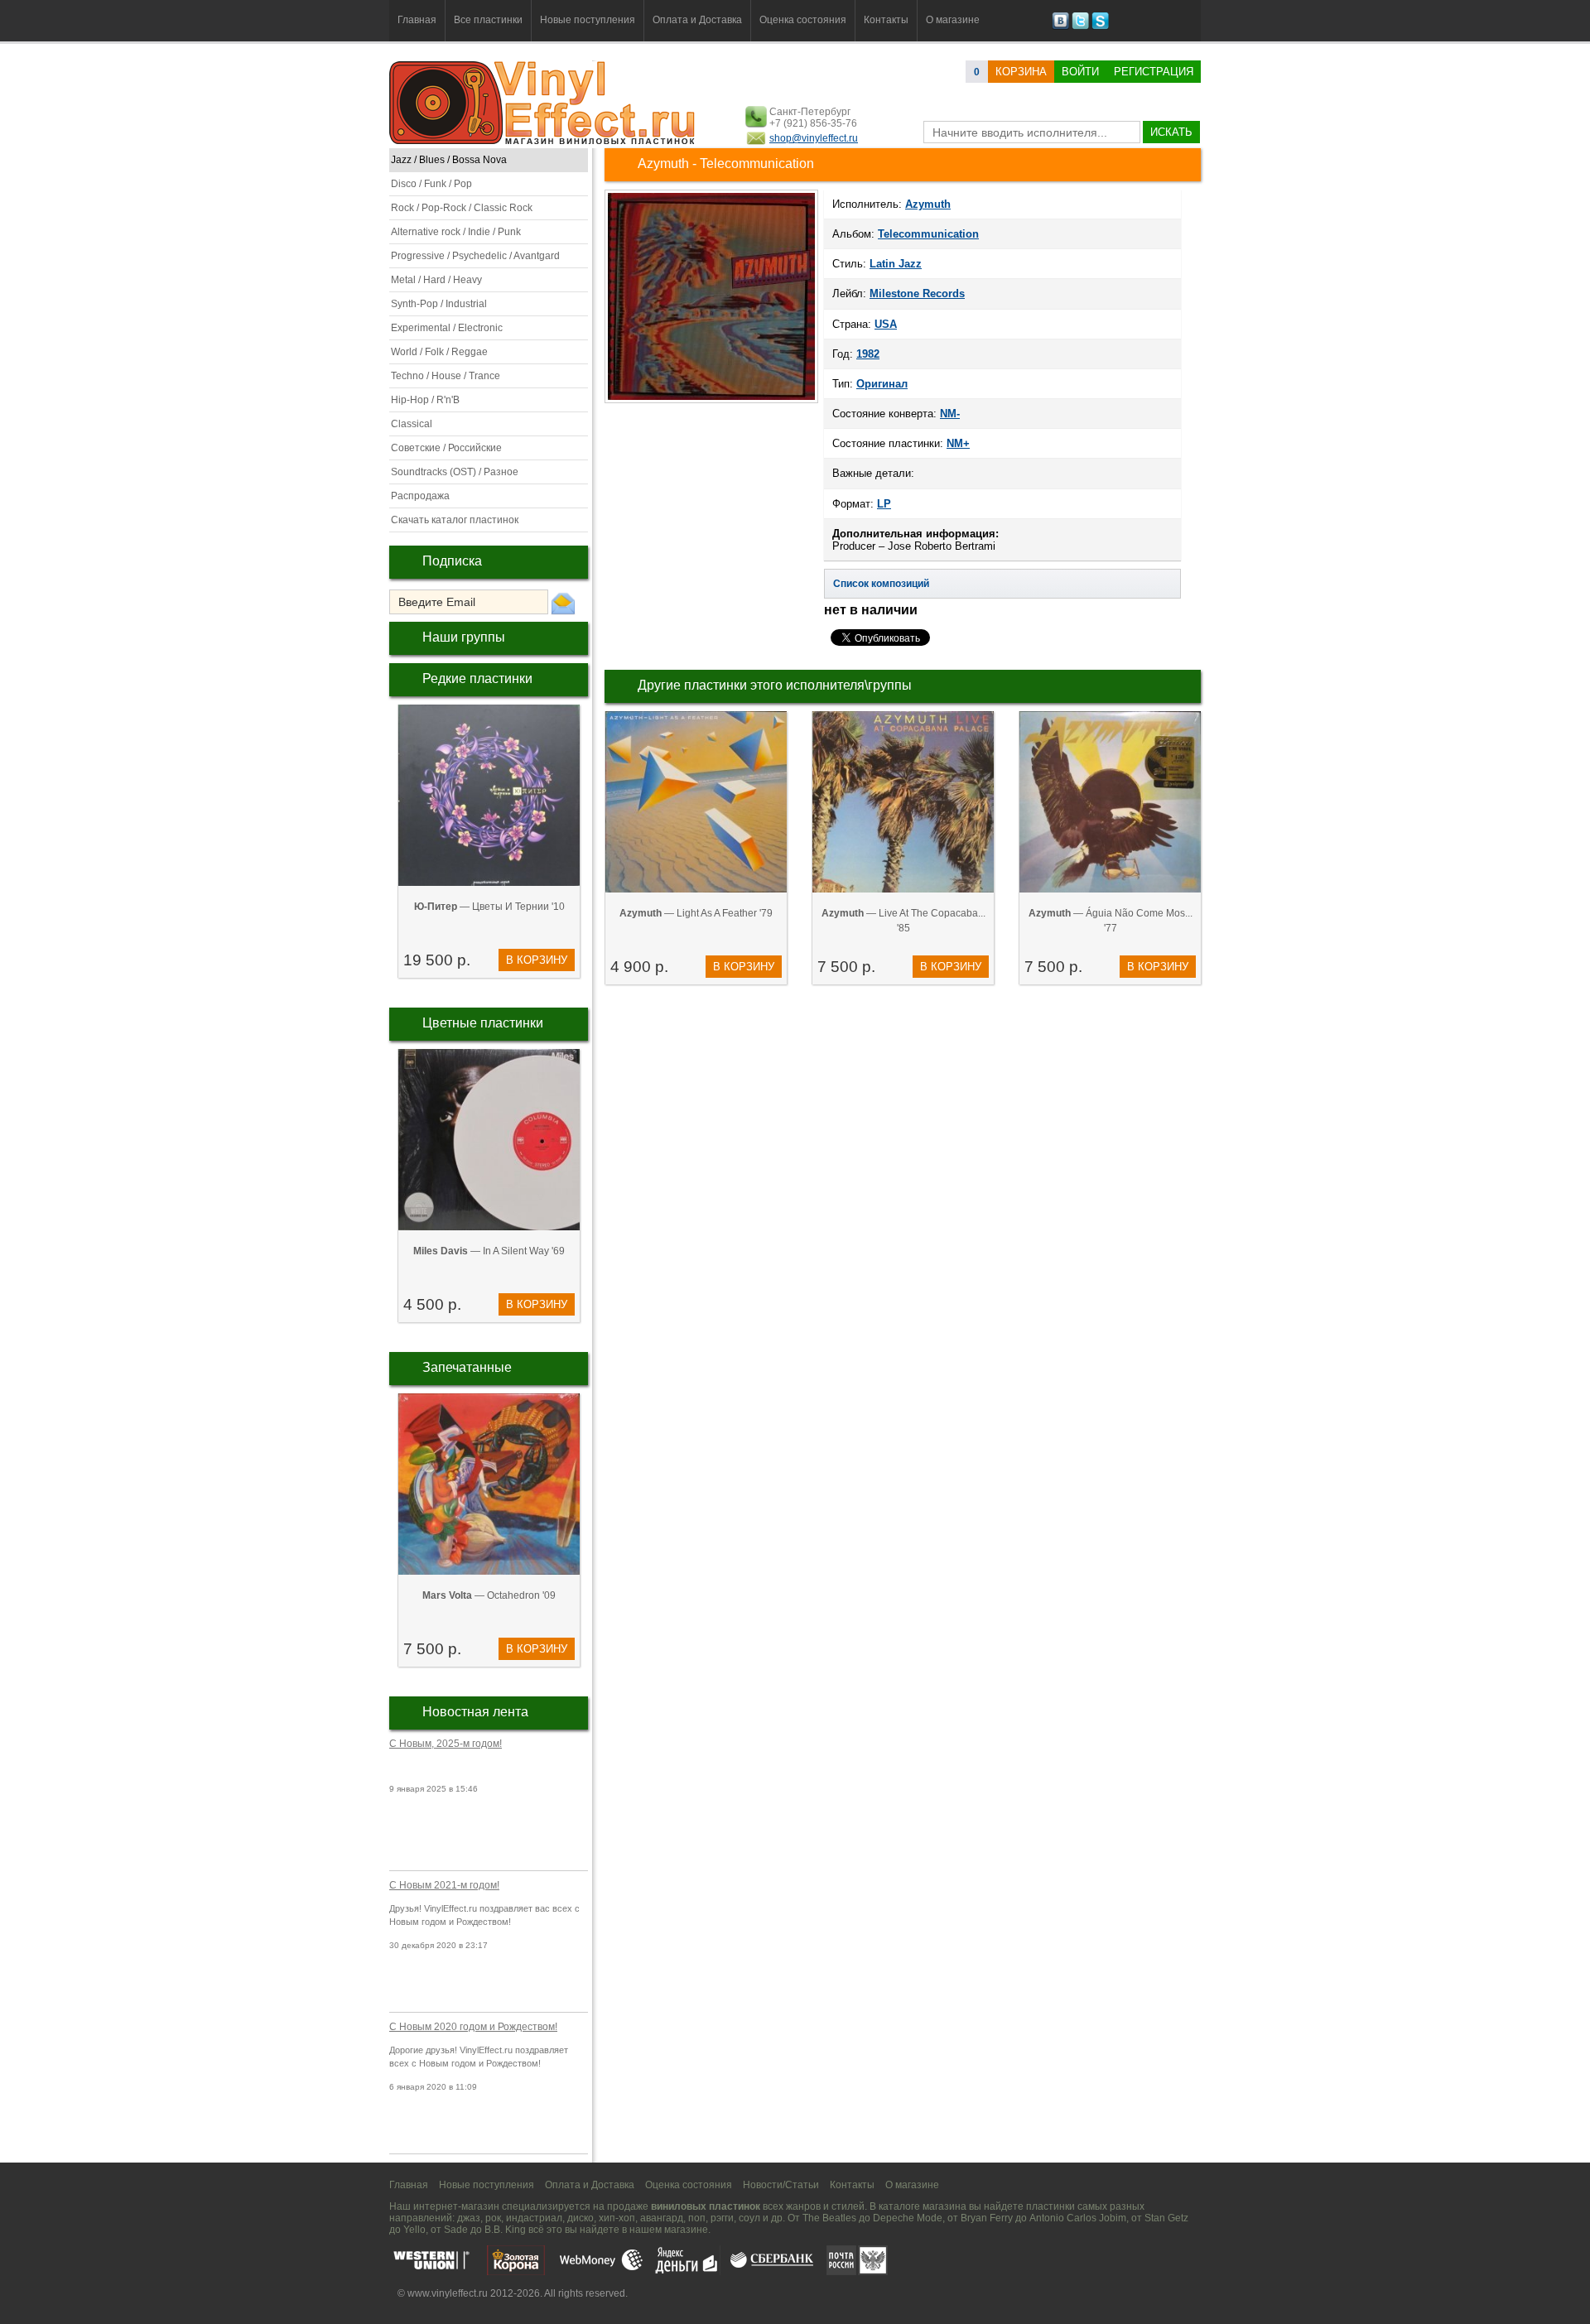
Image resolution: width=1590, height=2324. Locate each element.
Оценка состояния (803, 20)
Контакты (886, 20)
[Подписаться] (563, 603)
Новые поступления (588, 20)
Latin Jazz (896, 264)
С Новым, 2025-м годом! (446, 1744)
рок (493, 2218)
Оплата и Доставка (697, 20)
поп (697, 2218)
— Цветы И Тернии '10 (489, 907)
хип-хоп (617, 2218)
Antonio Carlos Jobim (1078, 2218)
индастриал (534, 2218)
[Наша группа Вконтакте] (1060, 26)
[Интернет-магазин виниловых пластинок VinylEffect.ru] (544, 141)
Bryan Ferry (987, 2218)
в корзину (537, 960)
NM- (950, 414)
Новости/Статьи (781, 2185)
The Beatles (829, 2218)
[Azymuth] (711, 402)
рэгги (722, 2218)
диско (581, 2218)
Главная (417, 20)
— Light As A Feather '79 (696, 913)
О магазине (953, 20)
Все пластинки (488, 20)
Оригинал (882, 384)
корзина (1021, 72)
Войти (1080, 72)
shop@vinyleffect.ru (814, 138)
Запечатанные (467, 1367)
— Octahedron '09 (489, 1595)
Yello (414, 2230)
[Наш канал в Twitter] (1080, 26)
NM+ (958, 443)
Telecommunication (928, 234)
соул (749, 2218)
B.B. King (505, 2230)
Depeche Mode (908, 2218)
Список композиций (881, 584)
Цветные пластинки (483, 1023)
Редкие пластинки (477, 678)
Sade (456, 2230)
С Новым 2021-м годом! (444, 1885)
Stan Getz (1166, 2218)
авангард (662, 2218)
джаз (469, 2218)
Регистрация (1154, 72)
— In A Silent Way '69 (489, 1251)
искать (1171, 132)
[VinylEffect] (1100, 26)
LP (884, 504)
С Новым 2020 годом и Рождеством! (473, 2027)
